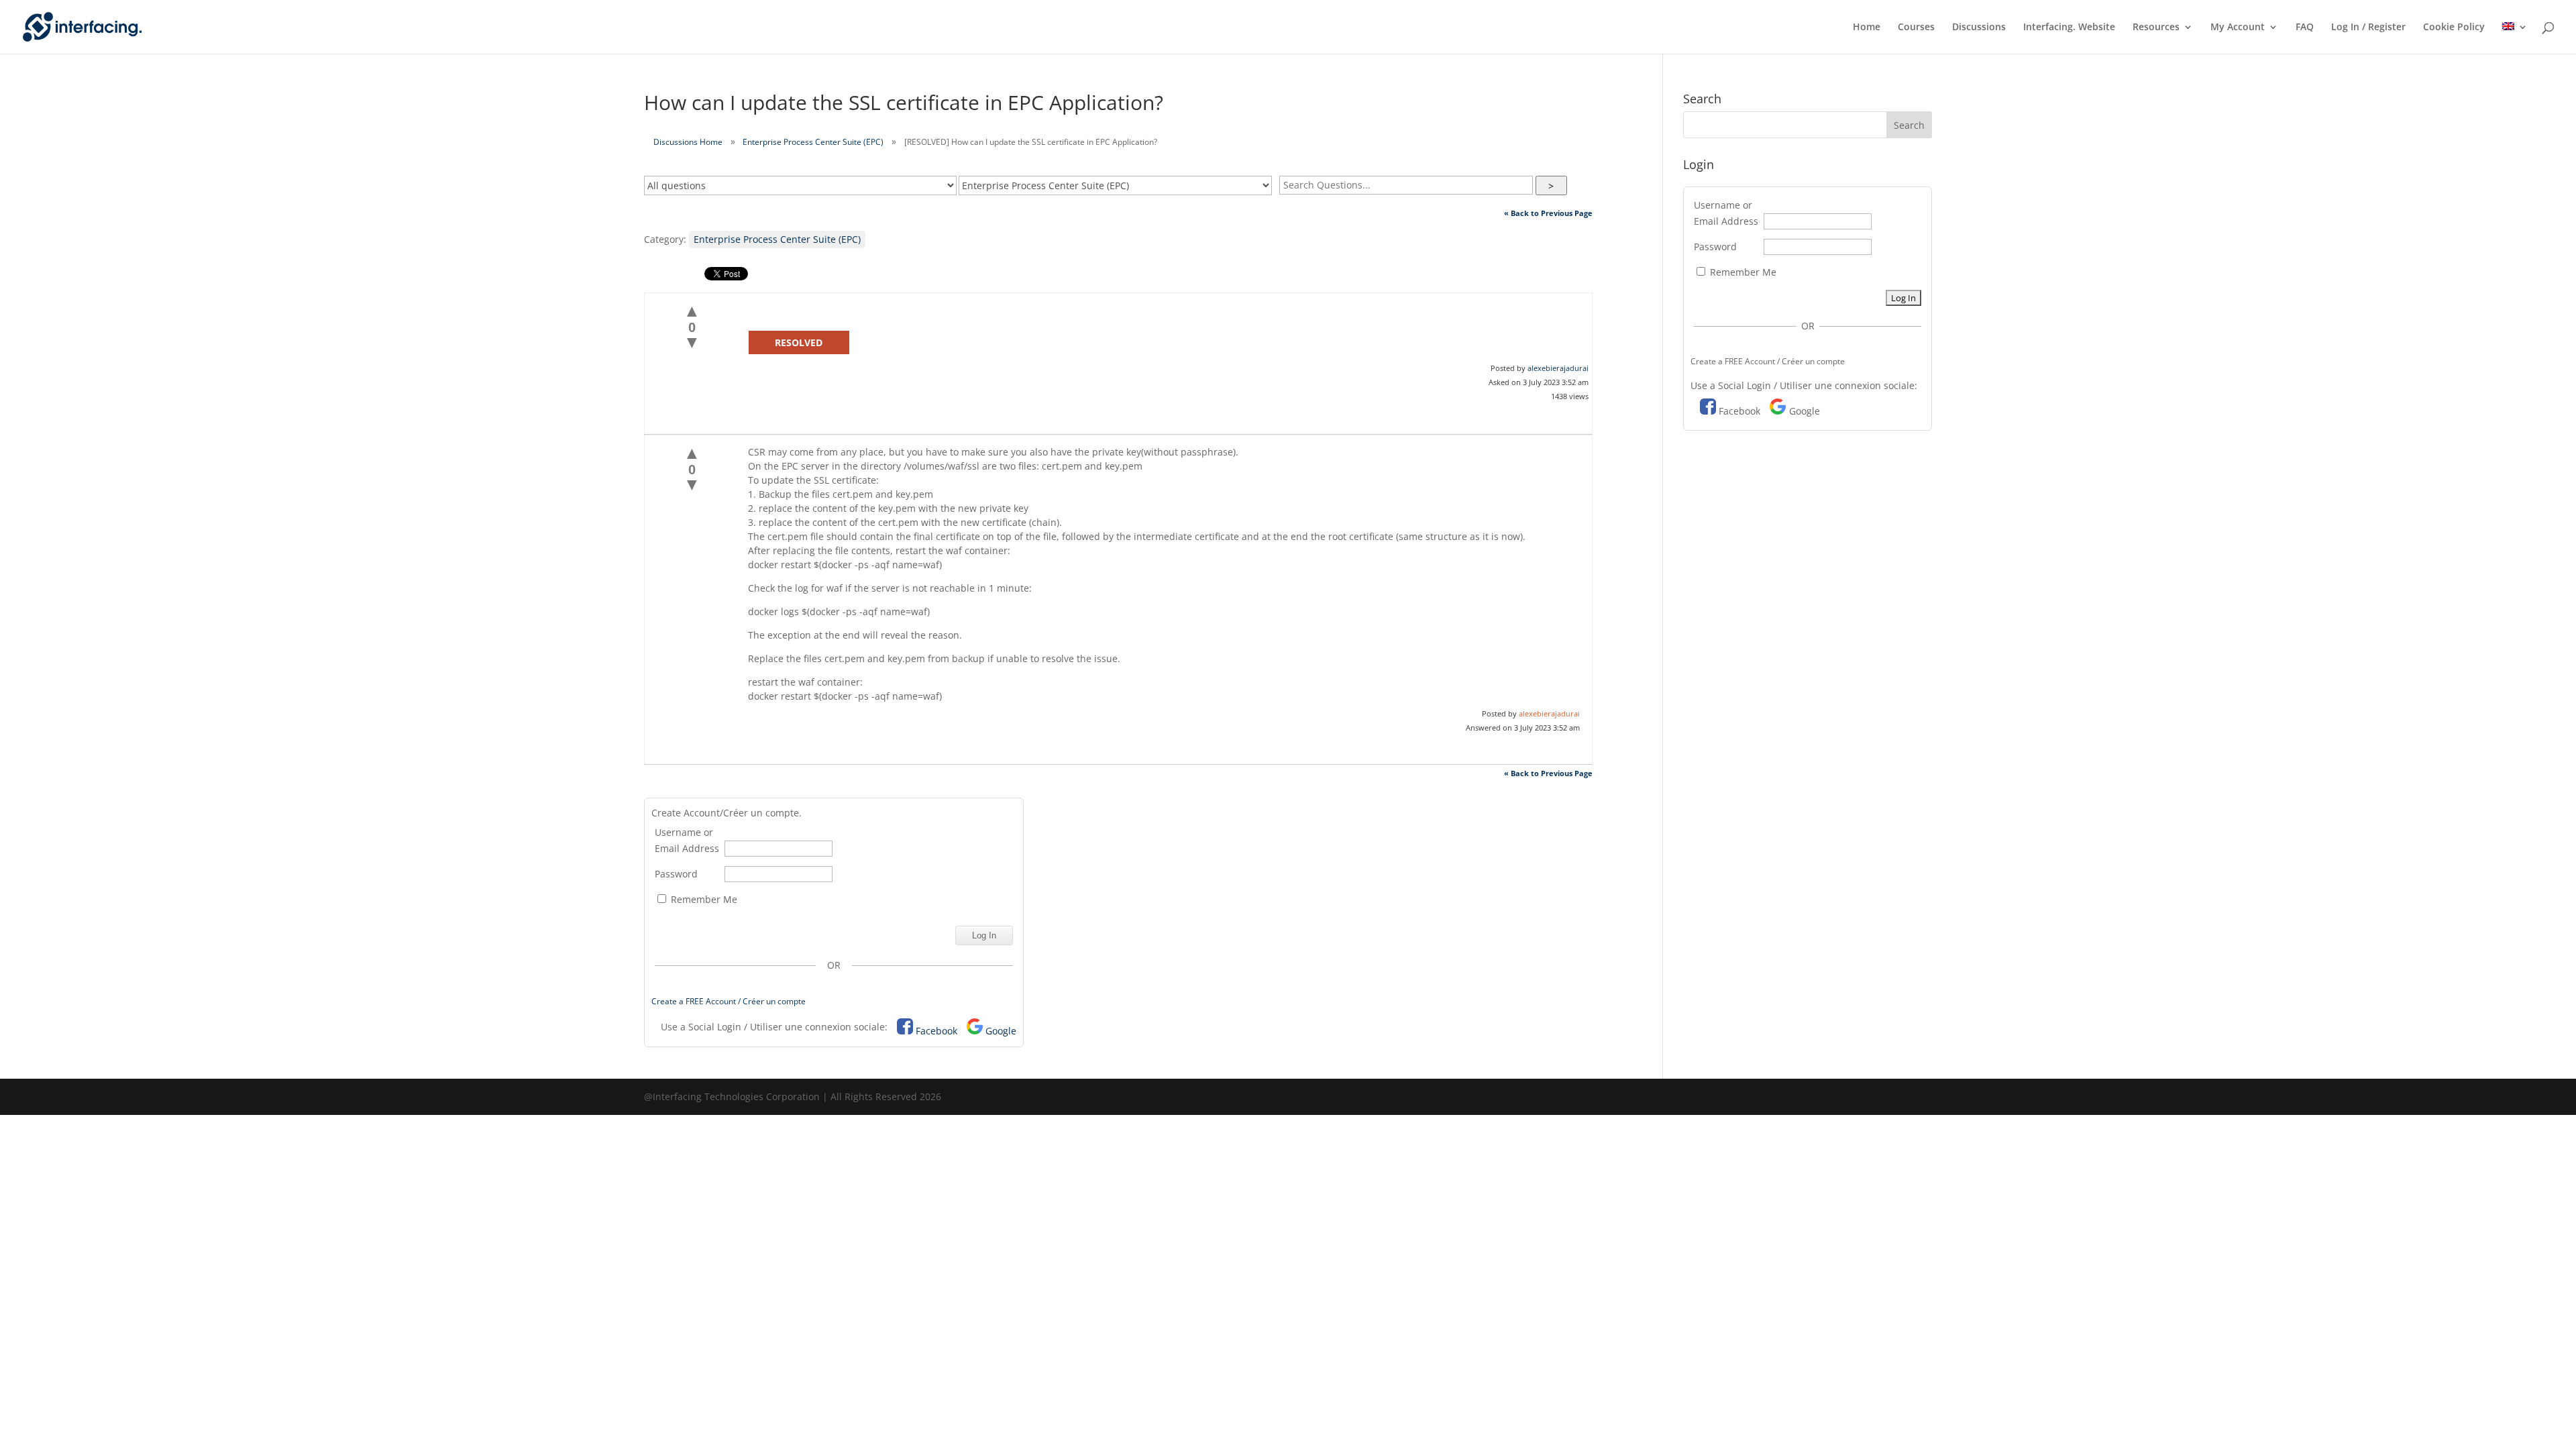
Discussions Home (688, 142)
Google (1001, 1031)
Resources (2156, 28)
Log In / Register (2368, 28)
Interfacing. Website (2069, 28)
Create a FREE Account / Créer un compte (729, 1001)
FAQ (2305, 28)
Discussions (1979, 28)
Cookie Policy (2454, 28)
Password (676, 874)
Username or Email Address (687, 840)
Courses (1916, 28)
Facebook (936, 1031)
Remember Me (703, 899)
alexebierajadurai (1558, 368)
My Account (2238, 28)
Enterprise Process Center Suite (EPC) (813, 142)
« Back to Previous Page (1548, 213)
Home (1867, 28)
